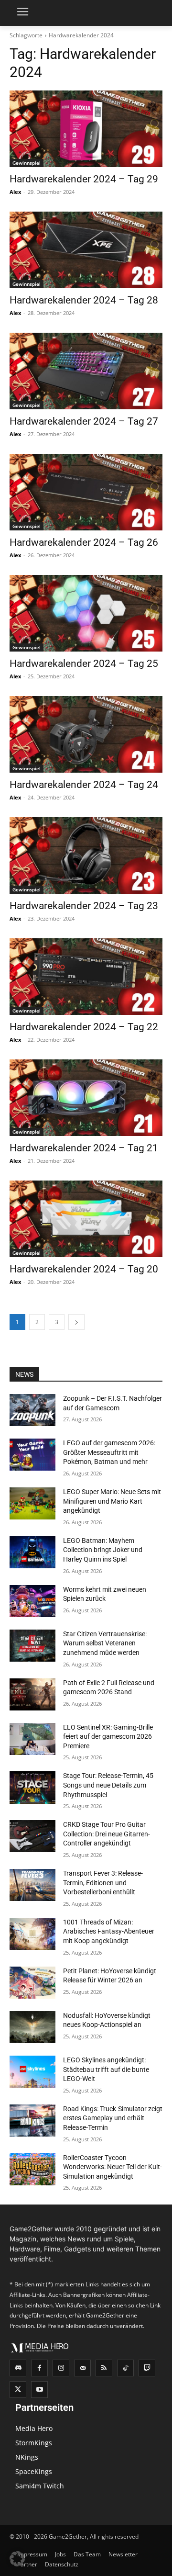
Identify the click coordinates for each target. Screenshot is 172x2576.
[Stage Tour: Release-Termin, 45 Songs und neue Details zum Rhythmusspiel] (32, 1787)
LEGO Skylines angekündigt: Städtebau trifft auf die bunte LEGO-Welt (106, 2069)
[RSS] (104, 2368)
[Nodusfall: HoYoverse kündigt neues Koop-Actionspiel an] (32, 2027)
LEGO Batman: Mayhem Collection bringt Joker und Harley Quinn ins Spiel (103, 1550)
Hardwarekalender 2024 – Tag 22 (84, 1027)
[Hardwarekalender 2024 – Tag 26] (86, 492)
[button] (17, 2559)
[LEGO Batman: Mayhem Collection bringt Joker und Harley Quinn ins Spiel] (32, 1552)
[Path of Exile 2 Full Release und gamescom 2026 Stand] (32, 1694)
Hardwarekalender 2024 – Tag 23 (84, 906)
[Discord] (18, 2368)
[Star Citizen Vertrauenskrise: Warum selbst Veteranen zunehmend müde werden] (32, 1646)
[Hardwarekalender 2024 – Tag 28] (86, 250)
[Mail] (82, 2368)
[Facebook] (39, 2368)
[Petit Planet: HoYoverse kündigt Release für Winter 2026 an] (32, 1983)
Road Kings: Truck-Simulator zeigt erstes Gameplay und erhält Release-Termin (113, 2118)
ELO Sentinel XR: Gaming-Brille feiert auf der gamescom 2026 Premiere (108, 1737)
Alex (15, 192)
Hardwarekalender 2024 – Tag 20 (84, 1269)
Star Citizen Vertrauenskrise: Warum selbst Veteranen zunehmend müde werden (105, 1643)
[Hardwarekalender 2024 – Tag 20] (86, 1219)
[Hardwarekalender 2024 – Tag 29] (86, 129)
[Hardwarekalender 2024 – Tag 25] (86, 613)
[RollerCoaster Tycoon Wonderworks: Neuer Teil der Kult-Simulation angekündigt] (32, 2169)
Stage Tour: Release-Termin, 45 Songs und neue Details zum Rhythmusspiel (108, 1785)
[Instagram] (61, 2368)
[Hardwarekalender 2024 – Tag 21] (86, 1098)
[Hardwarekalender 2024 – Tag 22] (86, 977)
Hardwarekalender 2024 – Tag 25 (84, 664)
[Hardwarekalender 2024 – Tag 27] (86, 371)
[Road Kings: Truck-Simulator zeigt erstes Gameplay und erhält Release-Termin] (32, 2120)
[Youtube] (39, 2390)
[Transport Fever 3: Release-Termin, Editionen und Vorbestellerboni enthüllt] (32, 1885)
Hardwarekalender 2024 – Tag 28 (84, 300)
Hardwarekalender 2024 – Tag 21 (84, 1148)
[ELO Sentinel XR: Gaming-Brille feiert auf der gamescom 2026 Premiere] (32, 1739)
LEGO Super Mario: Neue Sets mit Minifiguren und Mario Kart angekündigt (112, 1501)
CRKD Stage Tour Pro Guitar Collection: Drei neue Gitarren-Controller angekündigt (107, 1834)
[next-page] (76, 1322)
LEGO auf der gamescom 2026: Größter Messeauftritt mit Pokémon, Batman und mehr (109, 1452)
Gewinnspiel (27, 163)
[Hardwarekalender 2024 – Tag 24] (86, 734)
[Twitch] (147, 2368)
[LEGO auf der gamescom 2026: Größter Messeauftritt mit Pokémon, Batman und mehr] (32, 1455)
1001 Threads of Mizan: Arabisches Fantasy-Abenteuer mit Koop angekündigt (109, 1931)
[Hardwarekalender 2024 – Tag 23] (86, 855)
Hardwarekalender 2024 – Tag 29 (84, 179)
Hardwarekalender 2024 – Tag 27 (84, 421)
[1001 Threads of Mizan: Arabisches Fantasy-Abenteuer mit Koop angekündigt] (32, 1934)
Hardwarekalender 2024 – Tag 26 (84, 542)
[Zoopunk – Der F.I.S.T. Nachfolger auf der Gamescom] (32, 1410)
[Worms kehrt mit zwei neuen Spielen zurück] (32, 1601)
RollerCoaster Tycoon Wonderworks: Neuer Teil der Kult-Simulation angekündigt (113, 2167)
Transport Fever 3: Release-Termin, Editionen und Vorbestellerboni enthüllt (103, 1883)
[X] (18, 2390)
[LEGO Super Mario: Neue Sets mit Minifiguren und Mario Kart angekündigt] (32, 1503)
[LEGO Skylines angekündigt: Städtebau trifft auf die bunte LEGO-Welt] (32, 2072)
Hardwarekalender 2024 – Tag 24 (84, 785)
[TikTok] (125, 2368)
